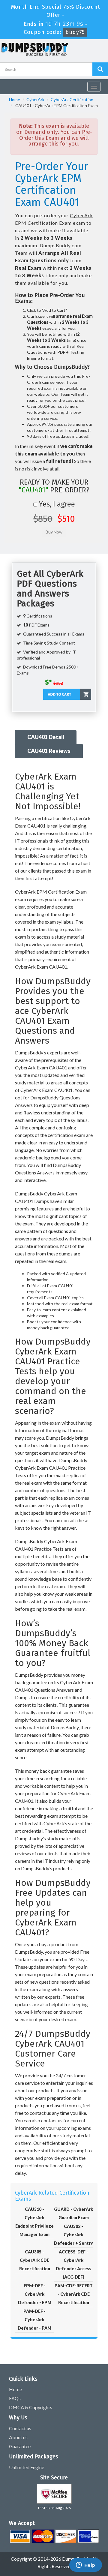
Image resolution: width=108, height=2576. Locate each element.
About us (18, 2437)
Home (15, 99)
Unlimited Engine (27, 2467)
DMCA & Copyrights (31, 2407)
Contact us (20, 2428)
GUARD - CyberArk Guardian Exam (73, 2213)
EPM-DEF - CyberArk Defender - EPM (35, 2294)
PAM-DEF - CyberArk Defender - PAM (34, 2320)
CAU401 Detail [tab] (46, 737)
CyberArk (35, 99)
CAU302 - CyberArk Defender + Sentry (73, 2235)
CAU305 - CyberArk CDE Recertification (35, 2260)
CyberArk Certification (72, 99)
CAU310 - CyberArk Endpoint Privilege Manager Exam (34, 2222)
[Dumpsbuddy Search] (100, 69)
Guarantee (20, 2446)
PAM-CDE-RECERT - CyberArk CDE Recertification (74, 2294)
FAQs (15, 2398)
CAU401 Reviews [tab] (49, 751)
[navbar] (7, 84)
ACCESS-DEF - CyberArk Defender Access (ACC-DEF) (73, 2264)
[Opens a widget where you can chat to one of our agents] (85, 2565)
